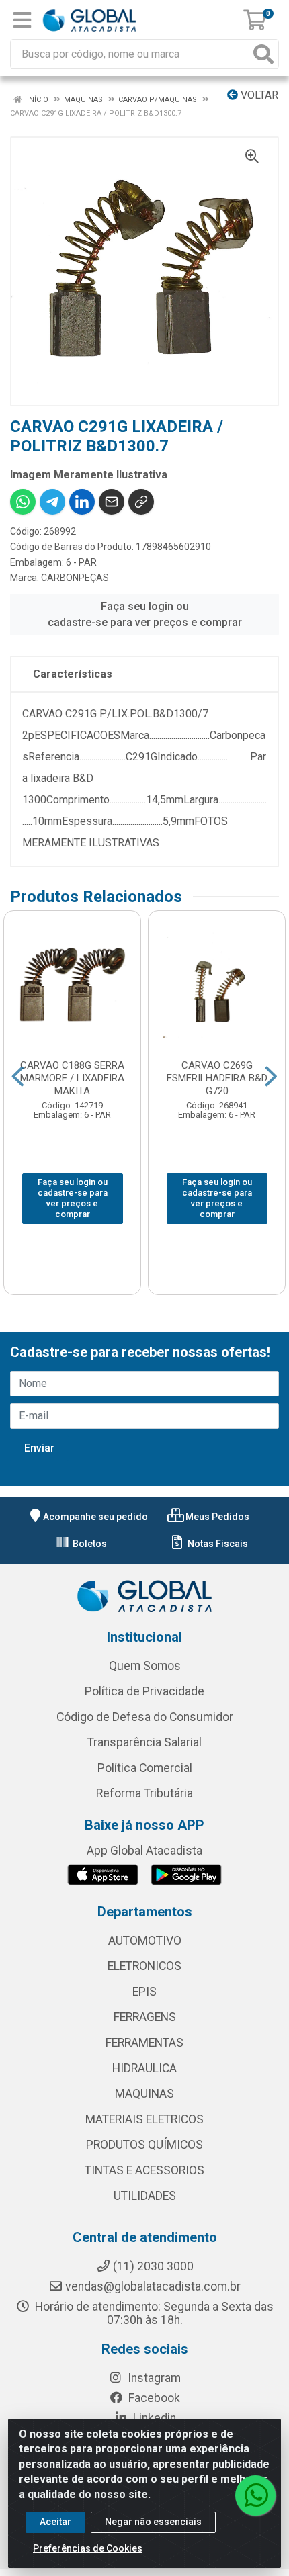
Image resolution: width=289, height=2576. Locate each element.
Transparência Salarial (144, 1742)
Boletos (89, 1544)
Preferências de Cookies (88, 2548)
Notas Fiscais (217, 1544)
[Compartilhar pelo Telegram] (52, 502)
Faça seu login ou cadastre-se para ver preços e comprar (145, 614)
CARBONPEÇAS (75, 578)
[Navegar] (18, 1077)
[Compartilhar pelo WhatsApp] (23, 502)
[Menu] (22, 20)
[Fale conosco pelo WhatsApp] (255, 2495)
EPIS (144, 1992)
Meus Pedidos (216, 1517)
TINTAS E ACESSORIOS (144, 2170)
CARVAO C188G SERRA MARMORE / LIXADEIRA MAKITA (72, 1078)
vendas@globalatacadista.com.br (153, 2286)
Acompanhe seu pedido (95, 1517)
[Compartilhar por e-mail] (112, 502)
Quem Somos (145, 1666)
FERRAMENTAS (144, 2043)
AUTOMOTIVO (145, 1941)
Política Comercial (145, 1768)
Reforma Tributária (144, 1793)
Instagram (153, 2378)
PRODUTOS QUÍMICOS (144, 2145)
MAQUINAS (144, 2094)
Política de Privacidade (144, 1691)
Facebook (153, 2398)
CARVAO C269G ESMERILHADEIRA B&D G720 (217, 1078)
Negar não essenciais (153, 2522)
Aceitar (55, 2522)
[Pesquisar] (263, 54)
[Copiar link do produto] (141, 502)
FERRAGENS (145, 2017)
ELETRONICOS (144, 1966)
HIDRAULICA (144, 2068)
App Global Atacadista (144, 1851)
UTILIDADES (145, 2196)
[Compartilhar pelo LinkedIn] (82, 502)
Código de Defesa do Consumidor (145, 1717)
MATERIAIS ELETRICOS (144, 2119)
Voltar (258, 95)
